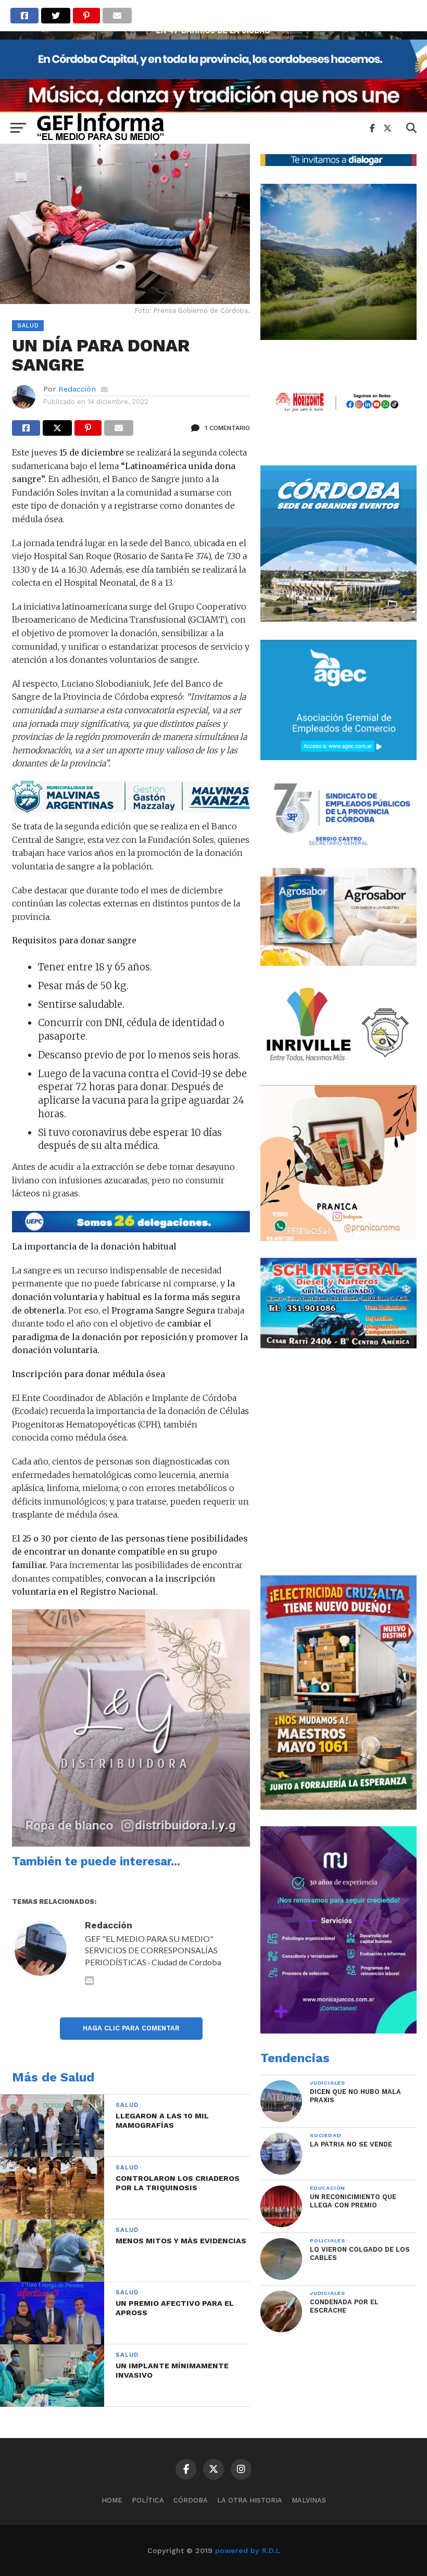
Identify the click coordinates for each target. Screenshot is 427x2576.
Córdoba (191, 2500)
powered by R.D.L (248, 2550)
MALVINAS (309, 2500)
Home (112, 2500)
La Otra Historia (250, 2500)
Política (148, 2500)
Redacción (77, 389)
